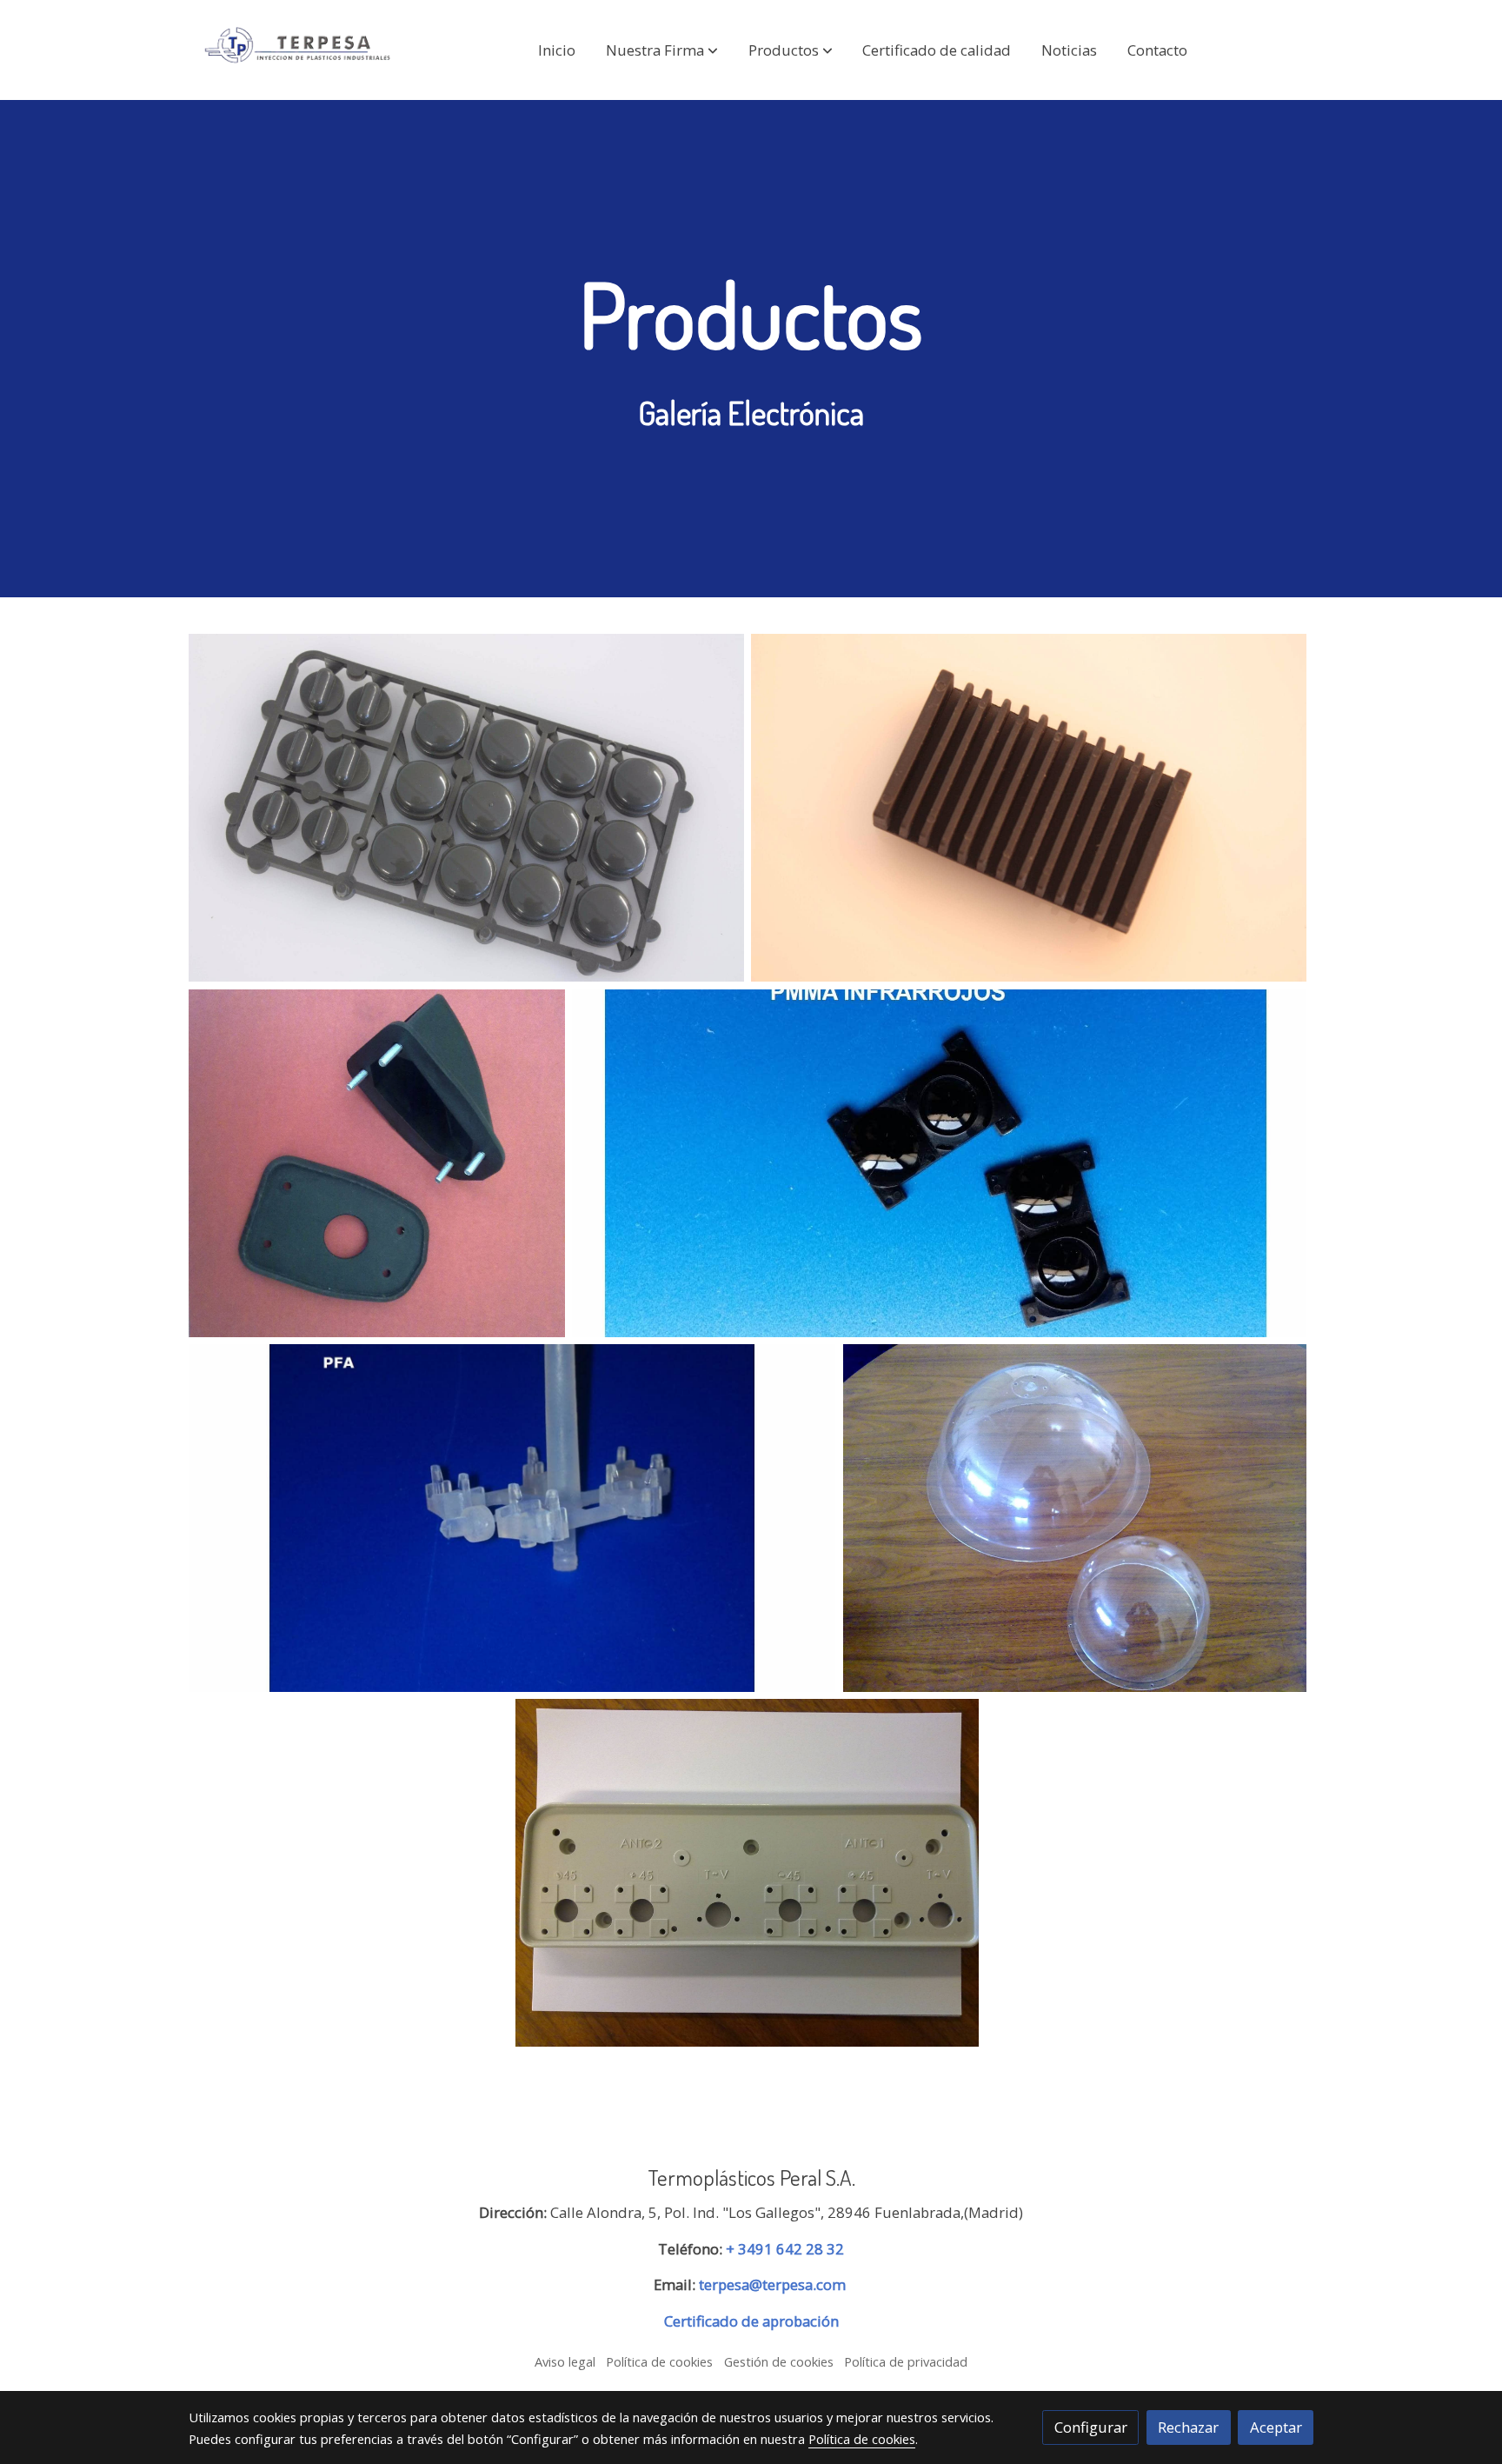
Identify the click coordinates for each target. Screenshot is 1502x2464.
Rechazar (1188, 2427)
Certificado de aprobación (751, 2321)
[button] (662, 50)
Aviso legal (565, 2361)
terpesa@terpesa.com (772, 2284)
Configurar (1091, 2427)
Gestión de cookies (779, 2361)
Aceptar (1276, 2427)
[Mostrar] (466, 808)
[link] (300, 50)
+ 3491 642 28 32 (785, 2249)
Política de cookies (659, 2361)
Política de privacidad (906, 2361)
